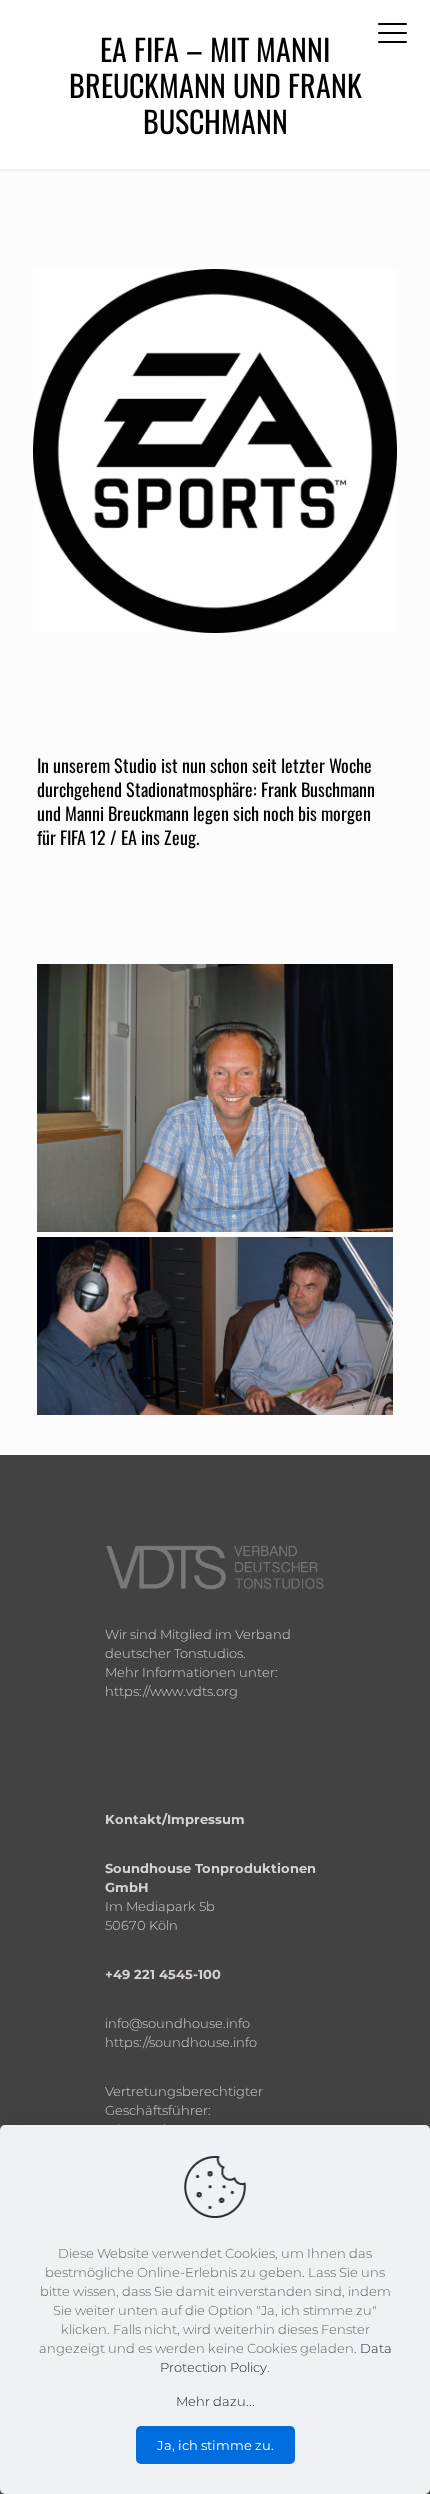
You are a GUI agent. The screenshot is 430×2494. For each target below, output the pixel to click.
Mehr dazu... (215, 2401)
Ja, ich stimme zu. (215, 2445)
